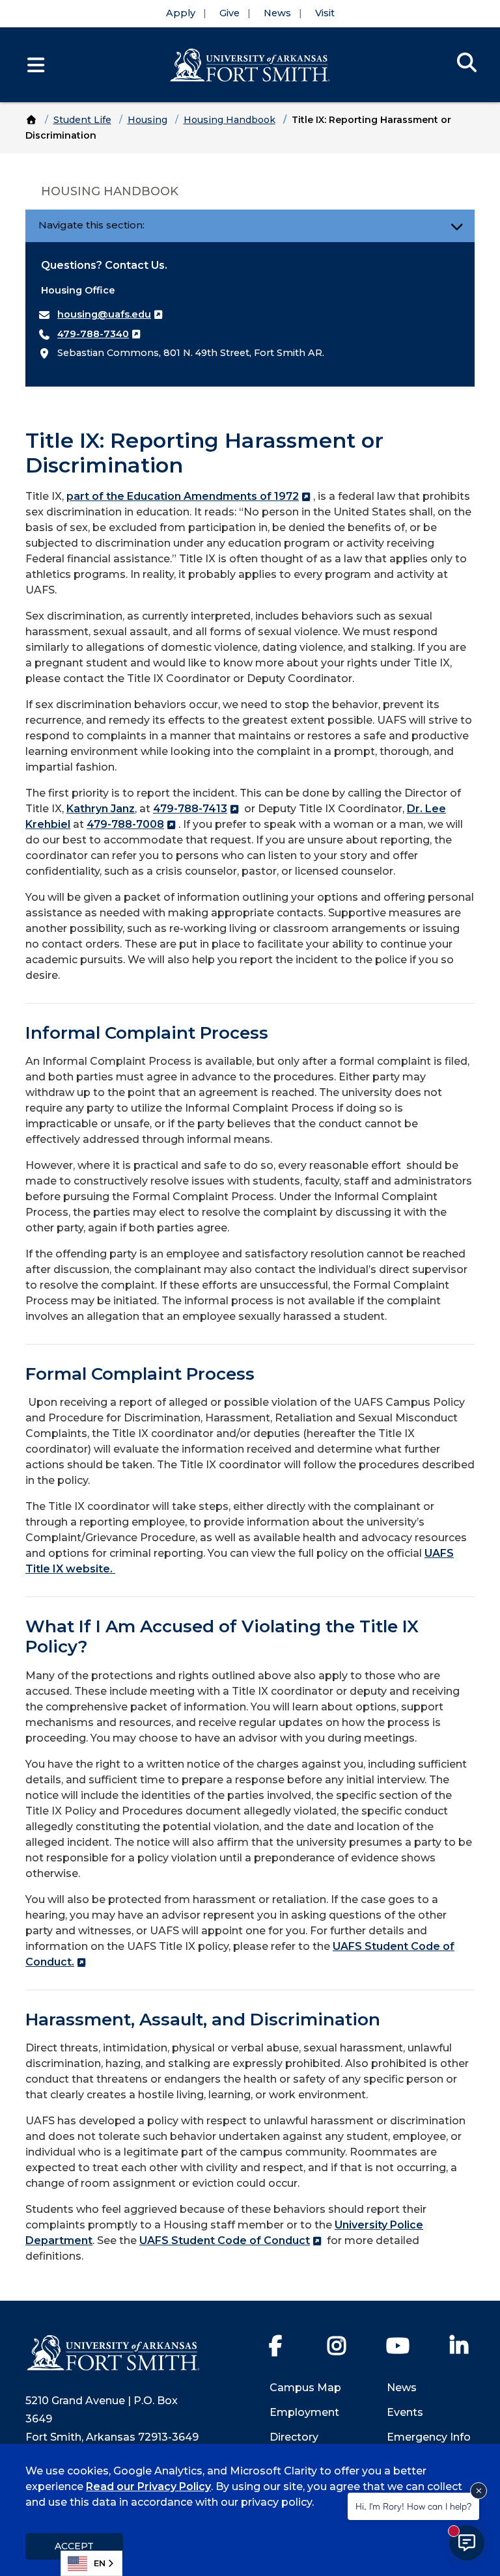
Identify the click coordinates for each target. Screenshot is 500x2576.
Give (229, 13)
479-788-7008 (125, 824)
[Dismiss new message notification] (479, 2491)
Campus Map (305, 2388)
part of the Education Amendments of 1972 (183, 496)
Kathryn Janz (101, 809)
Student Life (82, 120)
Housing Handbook (229, 120)
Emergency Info (429, 2437)
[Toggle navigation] (457, 226)
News (277, 13)
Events (405, 2412)
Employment (304, 2412)
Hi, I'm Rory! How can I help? (413, 2506)
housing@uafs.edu (104, 314)
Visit (325, 13)
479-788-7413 (190, 809)
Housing (147, 120)
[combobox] (91, 2563)
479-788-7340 (93, 334)
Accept (74, 2546)
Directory (294, 2437)
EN (100, 2563)
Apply (181, 13)
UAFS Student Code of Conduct (225, 2240)
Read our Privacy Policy (148, 2487)
